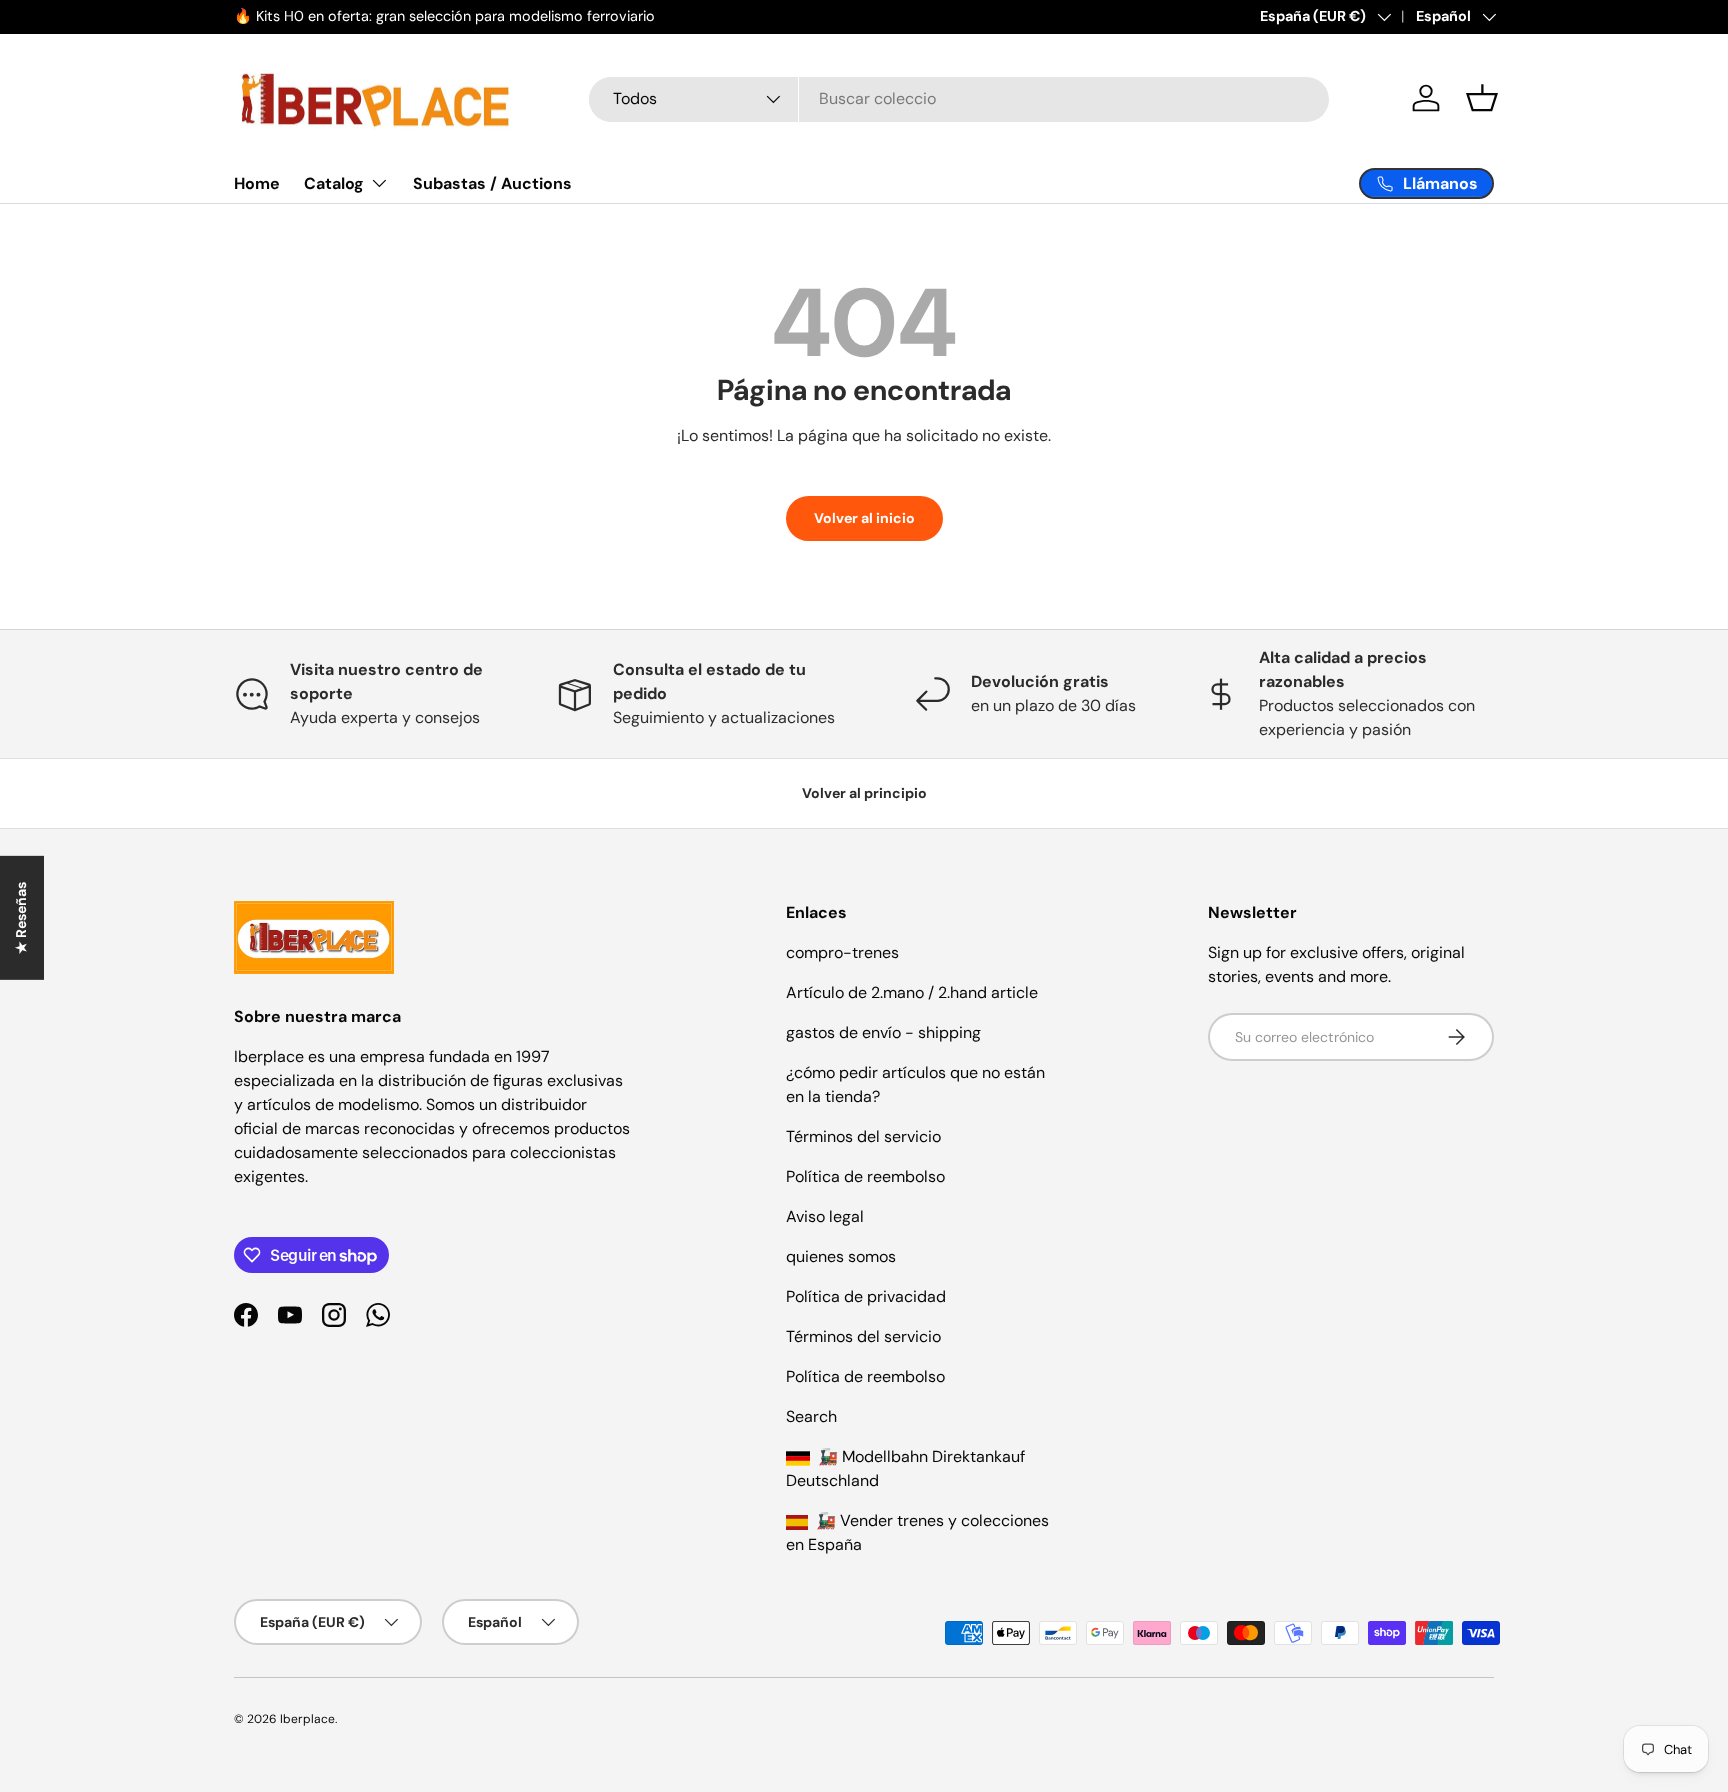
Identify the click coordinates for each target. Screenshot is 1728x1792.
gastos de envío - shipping (883, 1032)
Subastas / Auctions (492, 183)
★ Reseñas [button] (21, 918)
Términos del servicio (863, 1136)
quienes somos (841, 1256)
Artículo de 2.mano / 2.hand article (912, 992)
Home (257, 183)
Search (811, 1416)
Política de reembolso (865, 1176)
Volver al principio (864, 793)
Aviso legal (825, 1216)
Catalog (334, 183)
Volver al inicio (864, 518)
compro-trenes (842, 952)
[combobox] (959, 98)
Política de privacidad (866, 1296)
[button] (1482, 98)
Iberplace (307, 1719)
